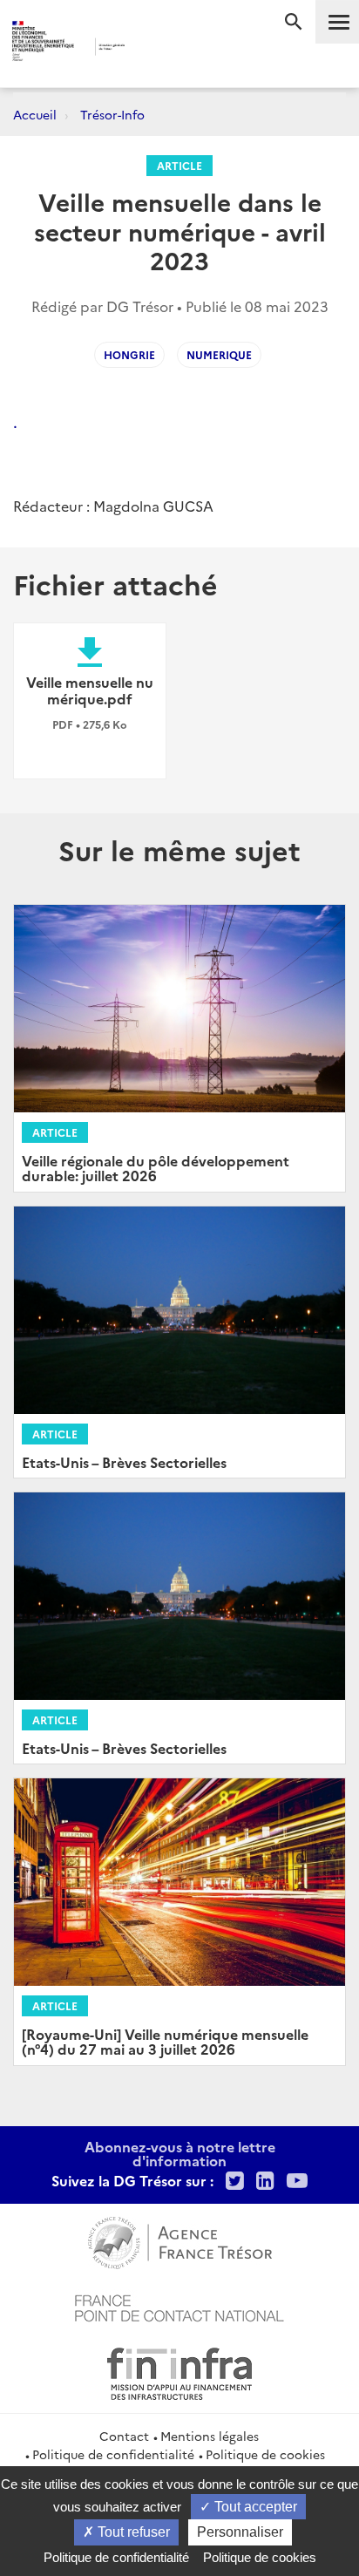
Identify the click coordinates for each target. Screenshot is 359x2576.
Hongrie (129, 354)
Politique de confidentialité (113, 2454)
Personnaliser (240, 2532)
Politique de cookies (265, 2454)
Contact (124, 2436)
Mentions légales (210, 2436)
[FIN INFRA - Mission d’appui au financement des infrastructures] (179, 2371)
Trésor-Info (112, 114)
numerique (219, 354)
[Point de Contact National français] (179, 2306)
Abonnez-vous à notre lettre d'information (180, 2153)
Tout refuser (132, 2532)
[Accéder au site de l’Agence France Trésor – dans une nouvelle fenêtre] (180, 2240)
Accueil (35, 114)
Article (179, 165)
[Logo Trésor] (155, 48)
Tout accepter (254, 2507)
